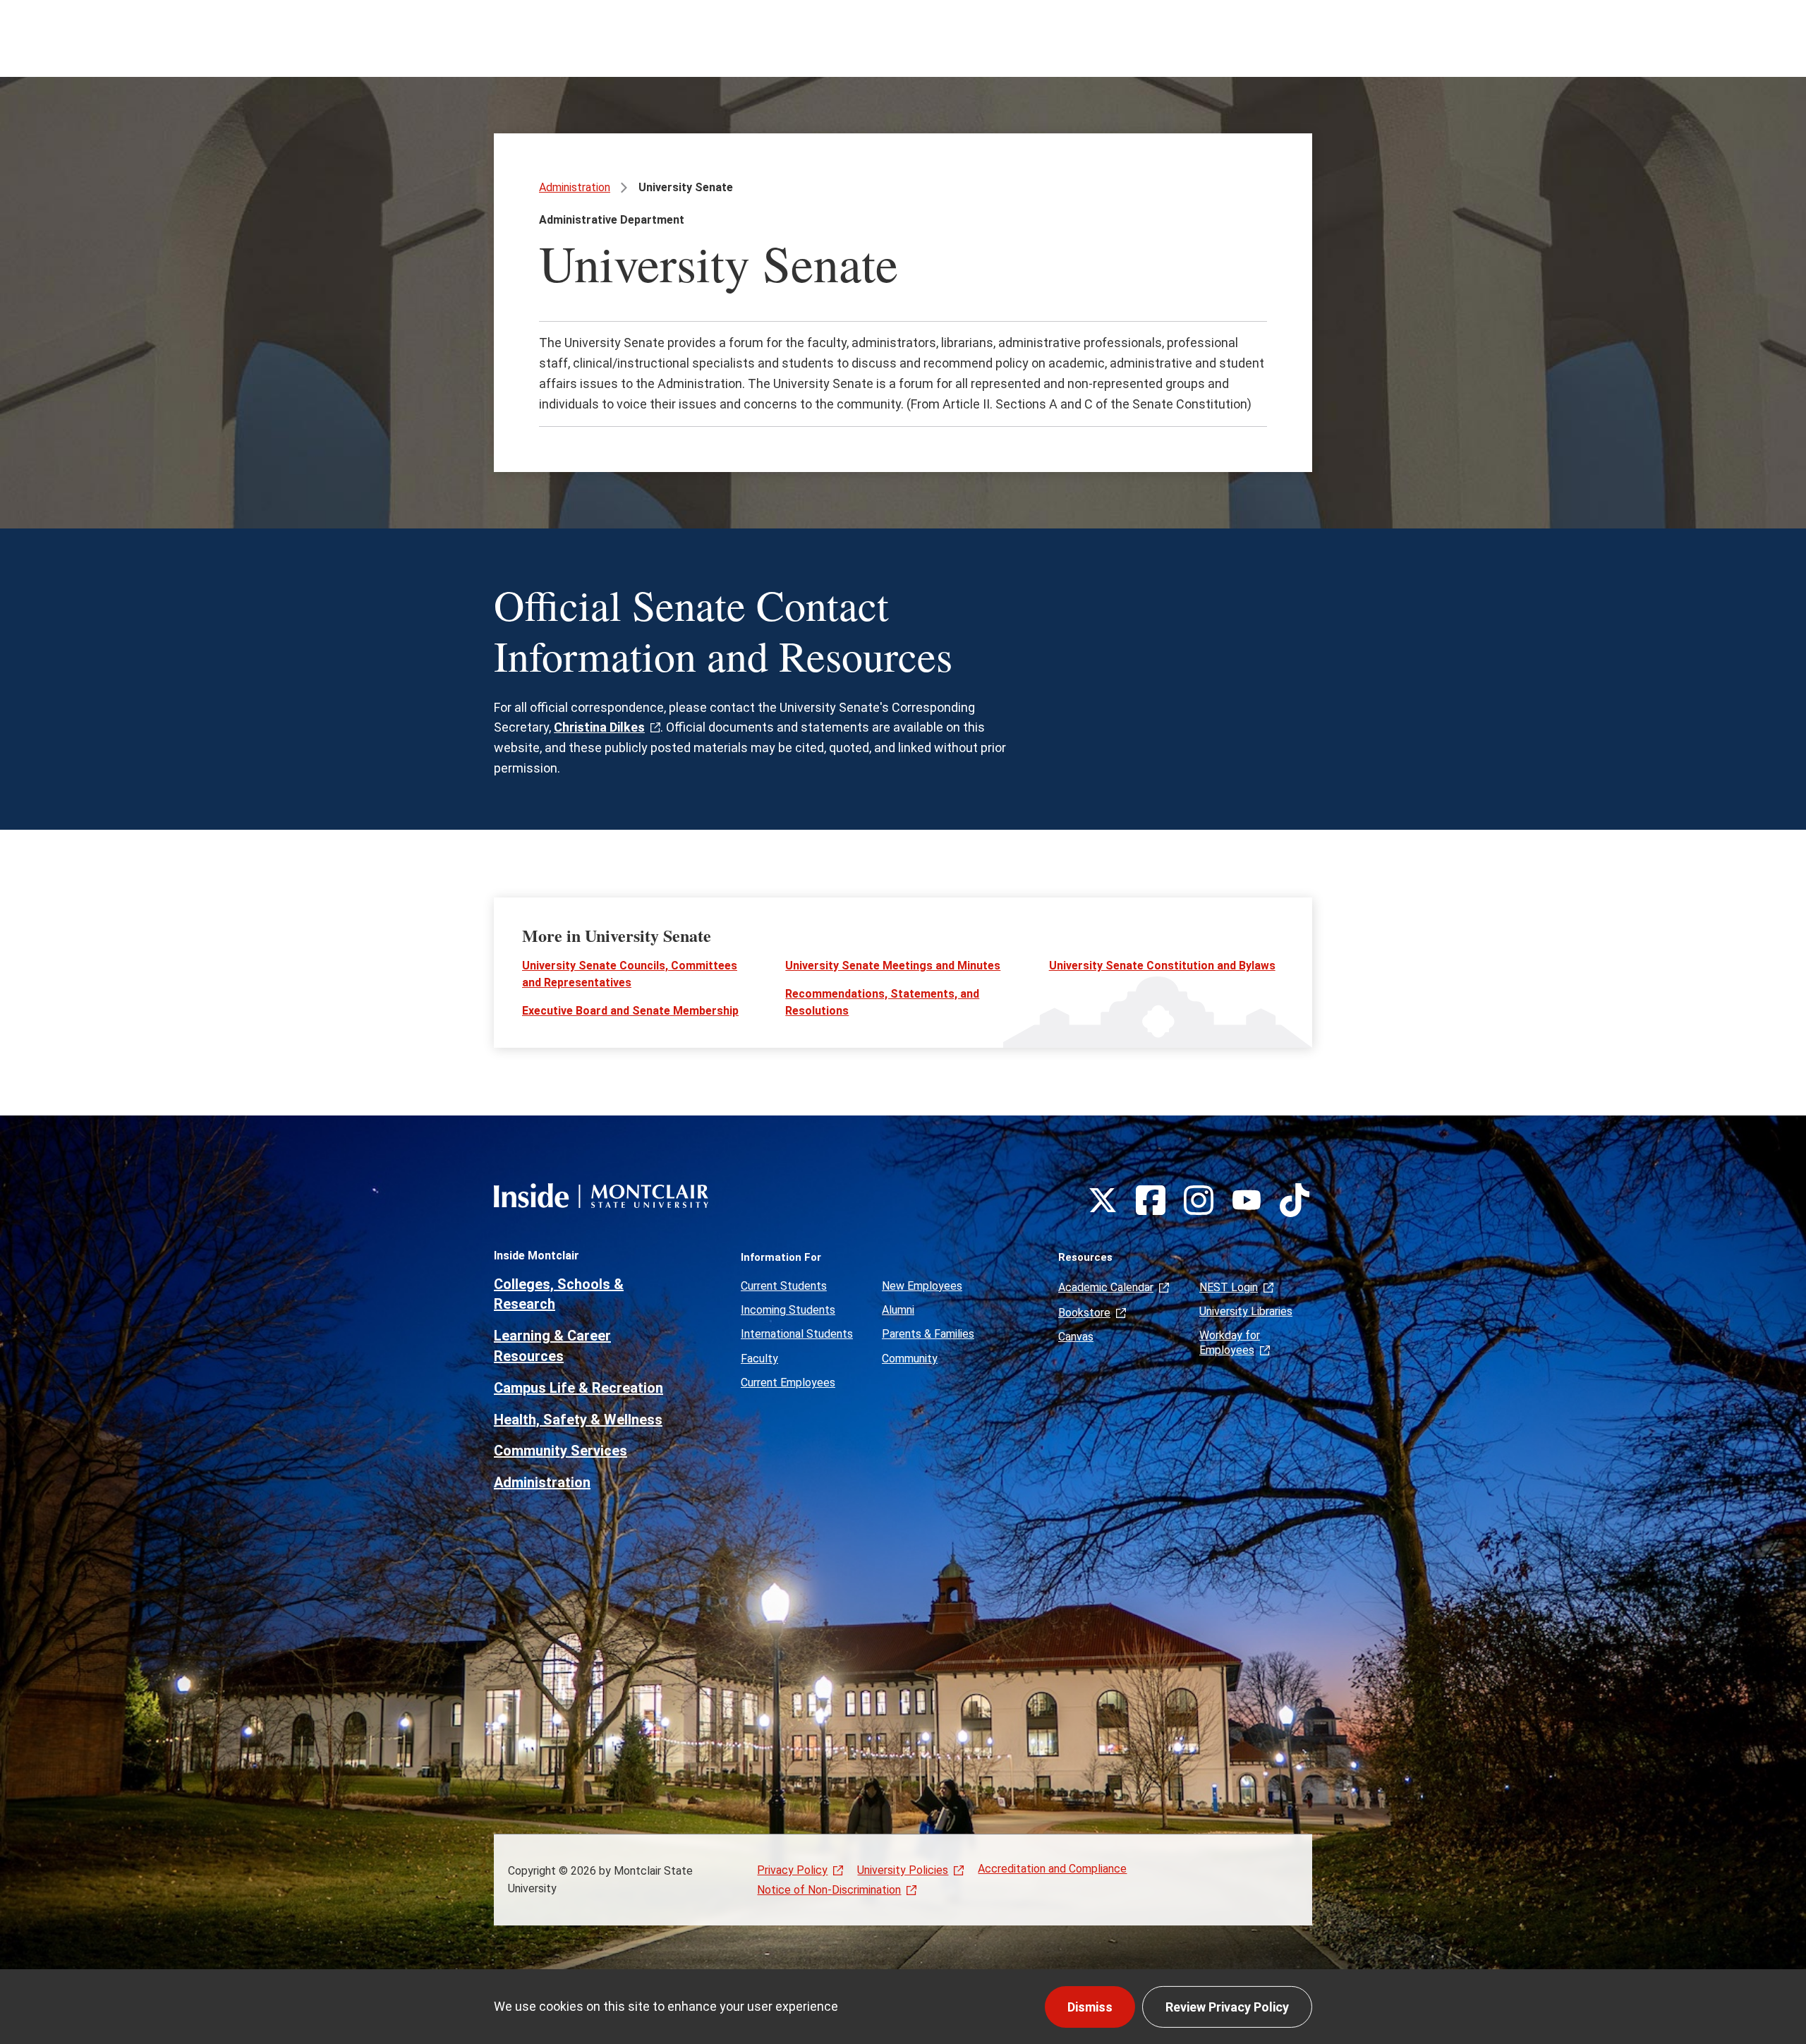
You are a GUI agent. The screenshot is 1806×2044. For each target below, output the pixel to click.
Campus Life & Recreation (578, 1388)
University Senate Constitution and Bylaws (1162, 966)
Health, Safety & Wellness (578, 1420)
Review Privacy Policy (1227, 2007)
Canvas (1076, 1337)
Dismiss (1090, 2007)
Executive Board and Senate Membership (630, 1011)
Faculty (759, 1359)
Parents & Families (928, 1334)
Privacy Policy (792, 1870)
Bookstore (1084, 1313)
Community (910, 1359)
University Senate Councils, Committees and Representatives (630, 974)
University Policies (903, 1870)
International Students (797, 1334)
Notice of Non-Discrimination (829, 1890)
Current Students (784, 1286)
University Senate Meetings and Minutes (893, 966)
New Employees (922, 1286)
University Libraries (1246, 1311)
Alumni (898, 1310)
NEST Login (1229, 1287)
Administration (575, 187)
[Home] (601, 1196)
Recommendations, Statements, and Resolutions (882, 1002)
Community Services (560, 1451)
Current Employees (788, 1383)
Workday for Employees (1230, 1342)
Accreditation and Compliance (1052, 1869)
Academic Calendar (1106, 1287)
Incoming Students (788, 1310)
